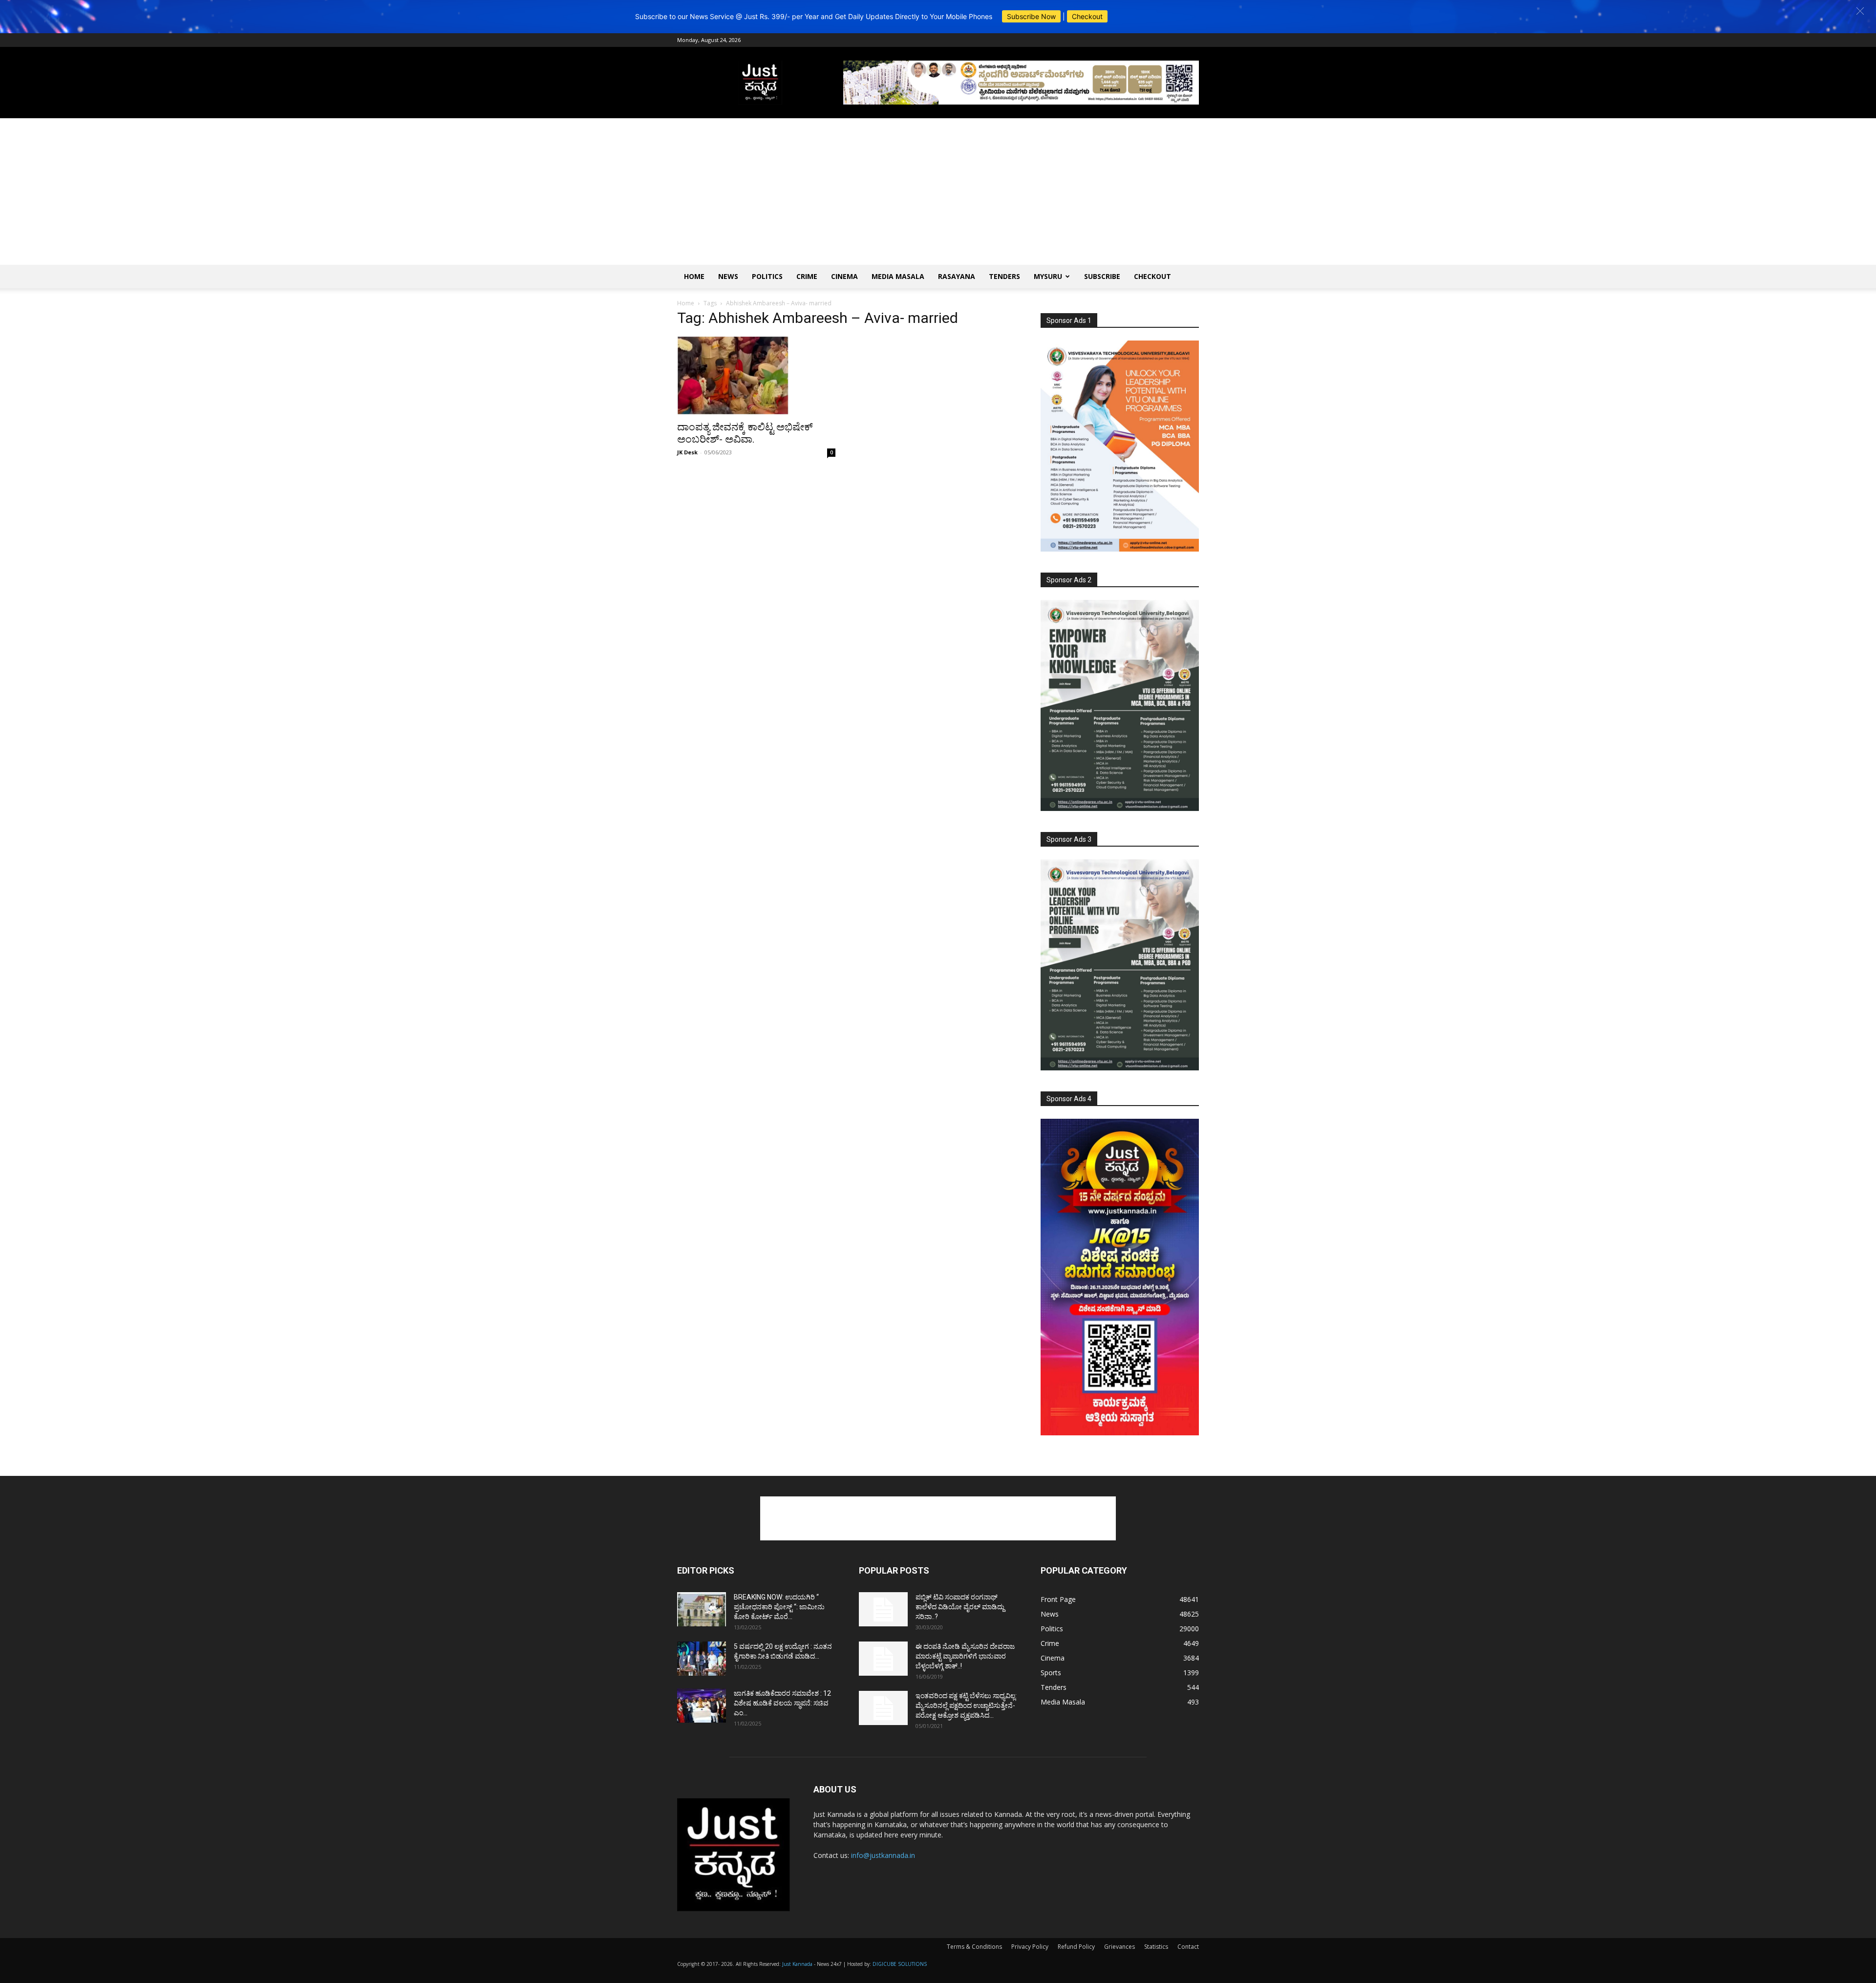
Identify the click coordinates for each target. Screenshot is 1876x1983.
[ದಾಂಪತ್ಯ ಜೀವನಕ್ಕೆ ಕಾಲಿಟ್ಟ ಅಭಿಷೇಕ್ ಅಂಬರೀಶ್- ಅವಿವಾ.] (756, 376)
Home (694, 276)
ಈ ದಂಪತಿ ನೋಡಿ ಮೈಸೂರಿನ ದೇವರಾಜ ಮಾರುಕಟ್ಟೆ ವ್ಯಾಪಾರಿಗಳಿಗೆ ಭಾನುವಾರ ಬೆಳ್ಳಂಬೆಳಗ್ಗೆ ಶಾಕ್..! (965, 1656)
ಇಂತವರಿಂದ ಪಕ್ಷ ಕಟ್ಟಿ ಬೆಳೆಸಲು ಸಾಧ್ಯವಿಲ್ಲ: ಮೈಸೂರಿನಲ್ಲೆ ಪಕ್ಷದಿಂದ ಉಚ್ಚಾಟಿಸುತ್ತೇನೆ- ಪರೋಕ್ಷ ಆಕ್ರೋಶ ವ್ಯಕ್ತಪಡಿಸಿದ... (966, 1706)
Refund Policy (1076, 1947)
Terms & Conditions (974, 1947)
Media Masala (898, 276)
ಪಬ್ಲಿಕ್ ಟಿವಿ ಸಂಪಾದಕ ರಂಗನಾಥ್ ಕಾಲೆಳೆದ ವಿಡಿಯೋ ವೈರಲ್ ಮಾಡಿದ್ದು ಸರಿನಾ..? (960, 1607)
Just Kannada (797, 1964)
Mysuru (1048, 276)
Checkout (1087, 16)
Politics (767, 276)
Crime (807, 276)
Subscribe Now (1031, 16)
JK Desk (687, 452)
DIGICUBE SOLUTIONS (900, 1964)
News (728, 276)
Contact (1188, 1947)
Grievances (1119, 1947)
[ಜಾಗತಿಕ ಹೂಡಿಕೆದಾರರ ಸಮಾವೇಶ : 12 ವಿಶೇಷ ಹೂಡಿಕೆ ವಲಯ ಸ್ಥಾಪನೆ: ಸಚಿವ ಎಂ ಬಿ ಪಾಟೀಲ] (702, 1706)
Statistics (1156, 1947)
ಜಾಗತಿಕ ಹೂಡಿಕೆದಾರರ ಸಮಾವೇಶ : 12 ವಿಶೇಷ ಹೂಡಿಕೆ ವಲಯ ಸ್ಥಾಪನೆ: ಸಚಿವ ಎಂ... (782, 1703)
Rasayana (957, 276)
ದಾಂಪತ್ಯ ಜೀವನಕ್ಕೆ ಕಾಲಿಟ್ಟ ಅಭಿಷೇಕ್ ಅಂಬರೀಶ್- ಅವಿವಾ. (745, 433)
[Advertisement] (938, 192)
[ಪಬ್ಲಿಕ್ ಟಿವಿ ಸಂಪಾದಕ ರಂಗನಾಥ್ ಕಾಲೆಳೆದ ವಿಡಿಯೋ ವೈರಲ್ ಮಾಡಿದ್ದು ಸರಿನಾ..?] (883, 1609)
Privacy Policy (1030, 1947)
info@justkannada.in (883, 1855)
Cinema (844, 276)
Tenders (1004, 276)
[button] (1860, 11)
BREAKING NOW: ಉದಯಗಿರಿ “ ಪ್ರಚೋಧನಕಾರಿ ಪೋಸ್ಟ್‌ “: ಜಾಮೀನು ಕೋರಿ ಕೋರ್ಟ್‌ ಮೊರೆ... (779, 1607)
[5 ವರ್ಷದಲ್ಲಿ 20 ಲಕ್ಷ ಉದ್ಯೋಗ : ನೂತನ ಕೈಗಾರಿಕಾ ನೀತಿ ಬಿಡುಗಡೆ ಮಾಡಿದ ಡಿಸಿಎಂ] (702, 1659)
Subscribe (1102, 276)
